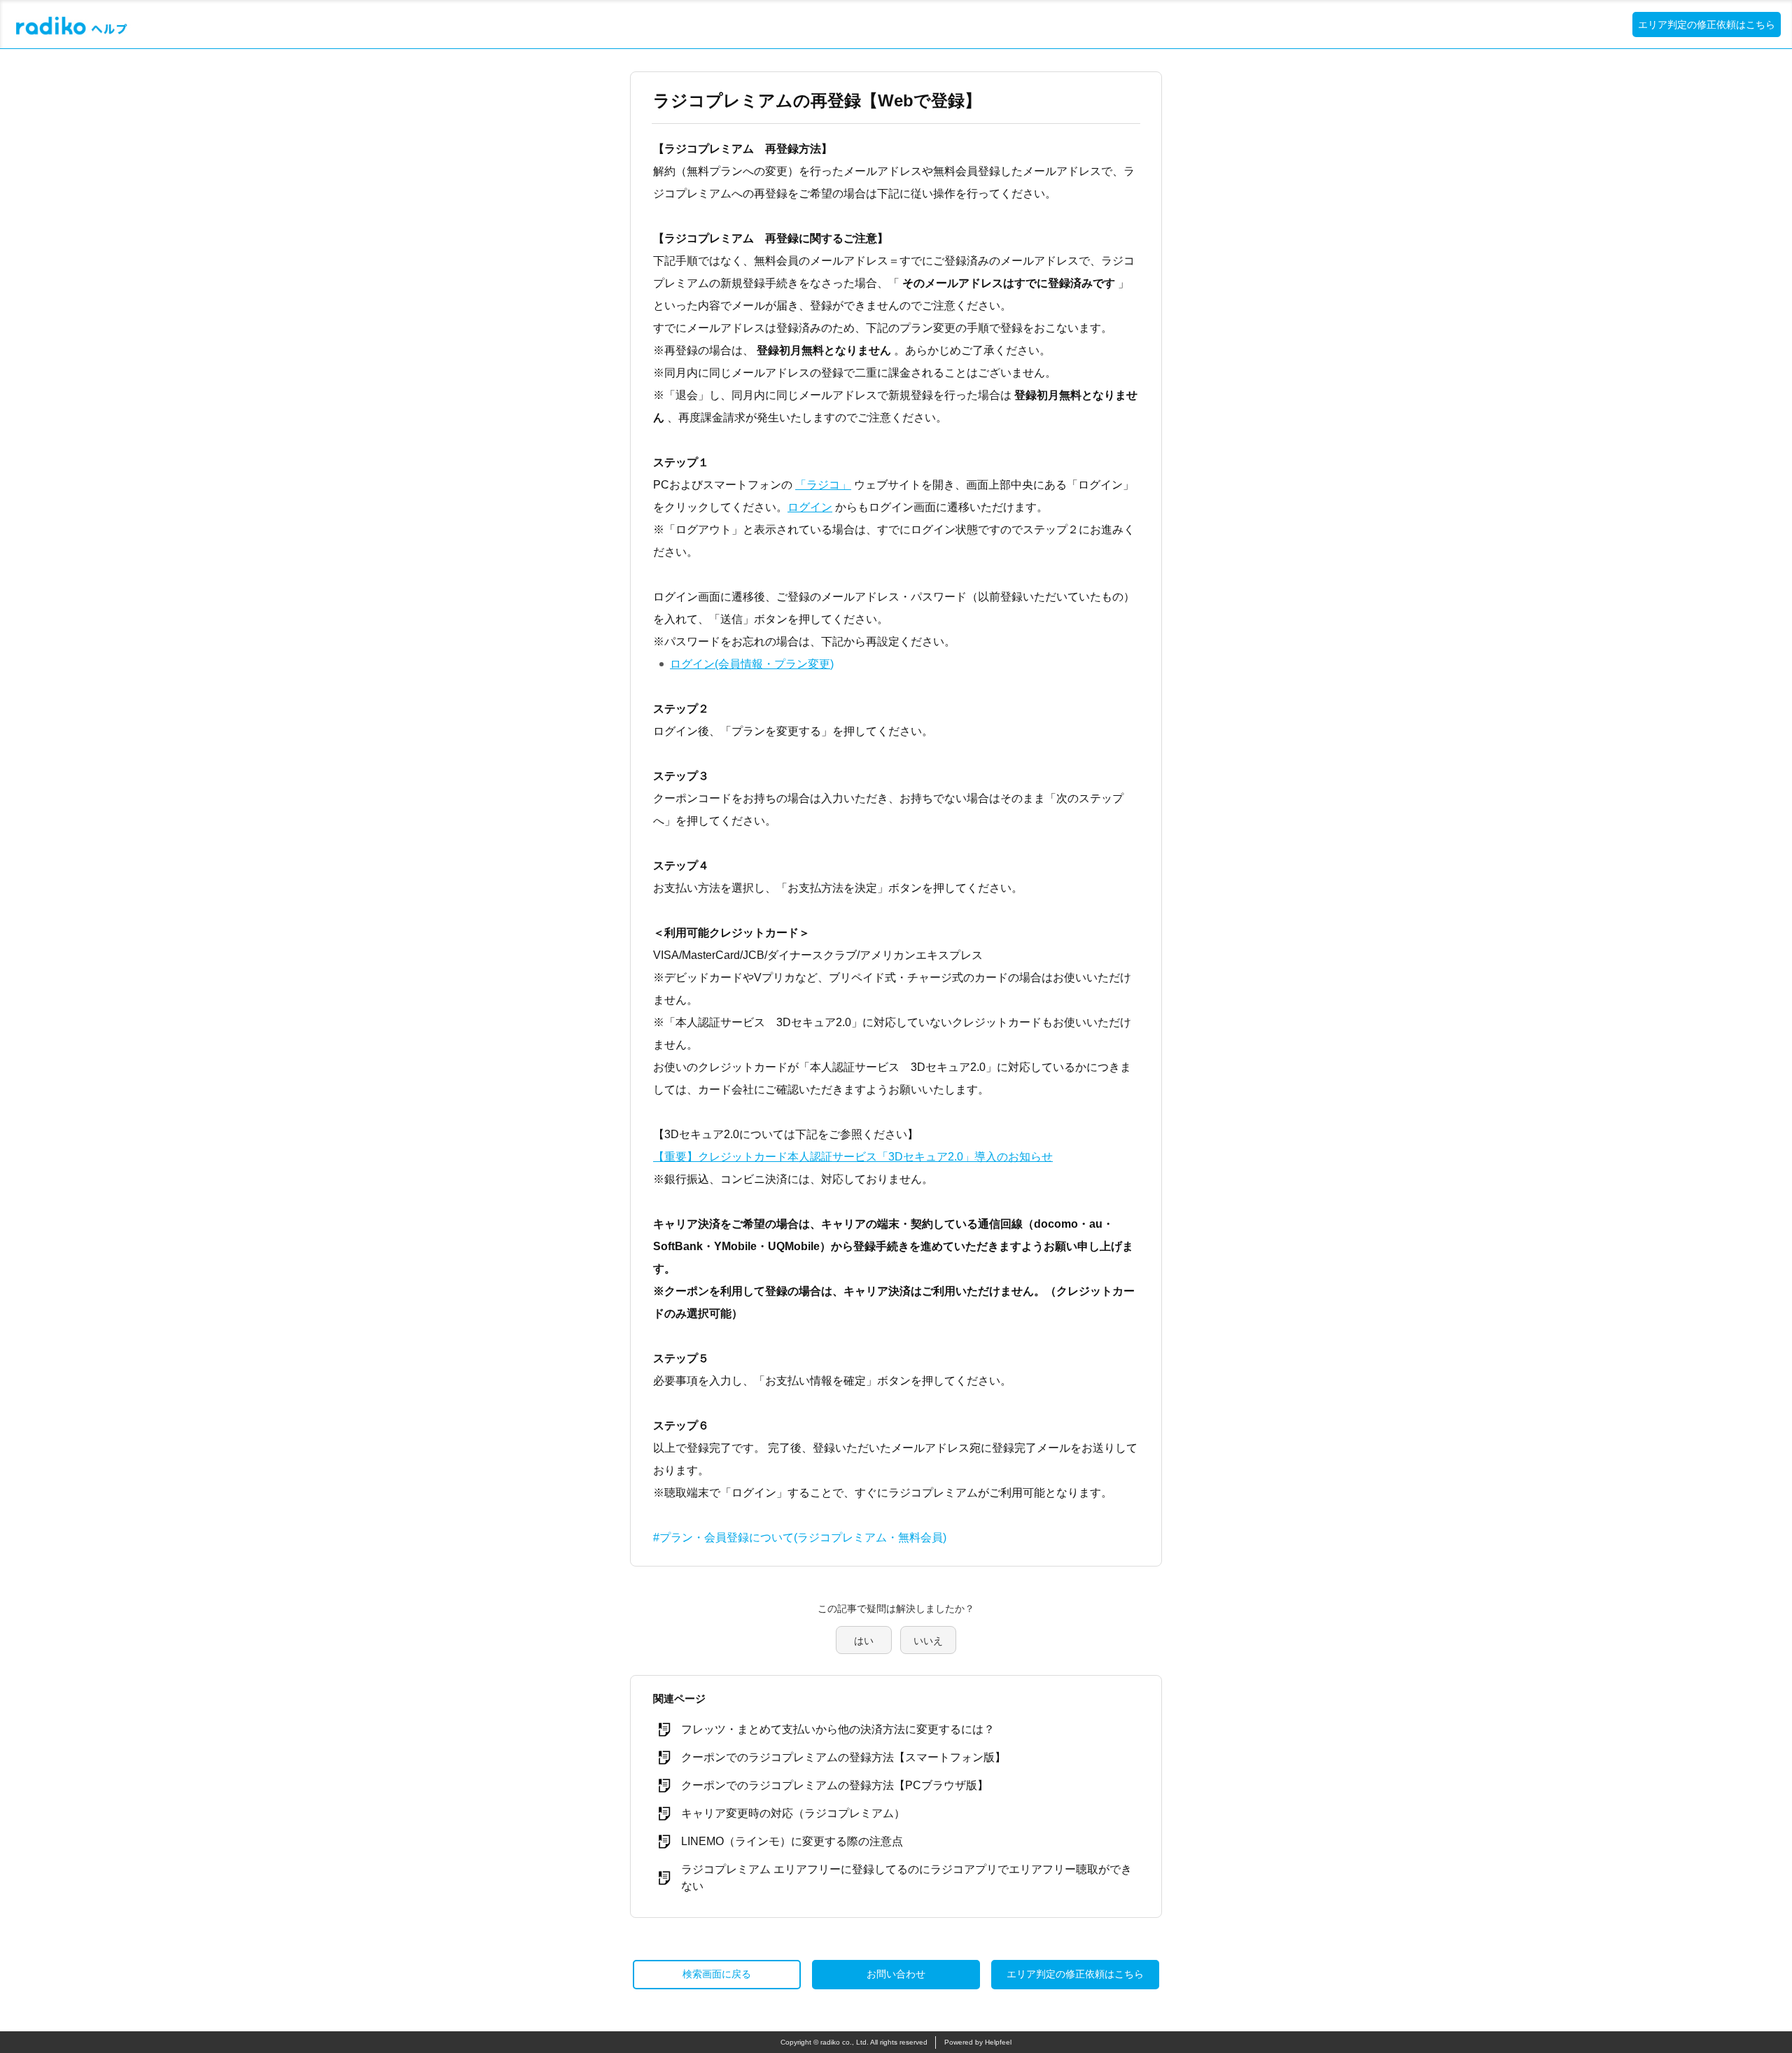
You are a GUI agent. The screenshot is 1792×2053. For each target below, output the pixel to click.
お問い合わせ (896, 1974)
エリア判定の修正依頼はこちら (1707, 24)
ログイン (810, 507)
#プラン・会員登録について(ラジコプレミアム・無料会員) (800, 1537)
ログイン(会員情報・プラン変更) (752, 664)
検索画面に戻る (717, 1974)
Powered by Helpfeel (978, 2042)
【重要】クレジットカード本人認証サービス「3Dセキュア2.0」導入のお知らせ (853, 1157)
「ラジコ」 (823, 485)
